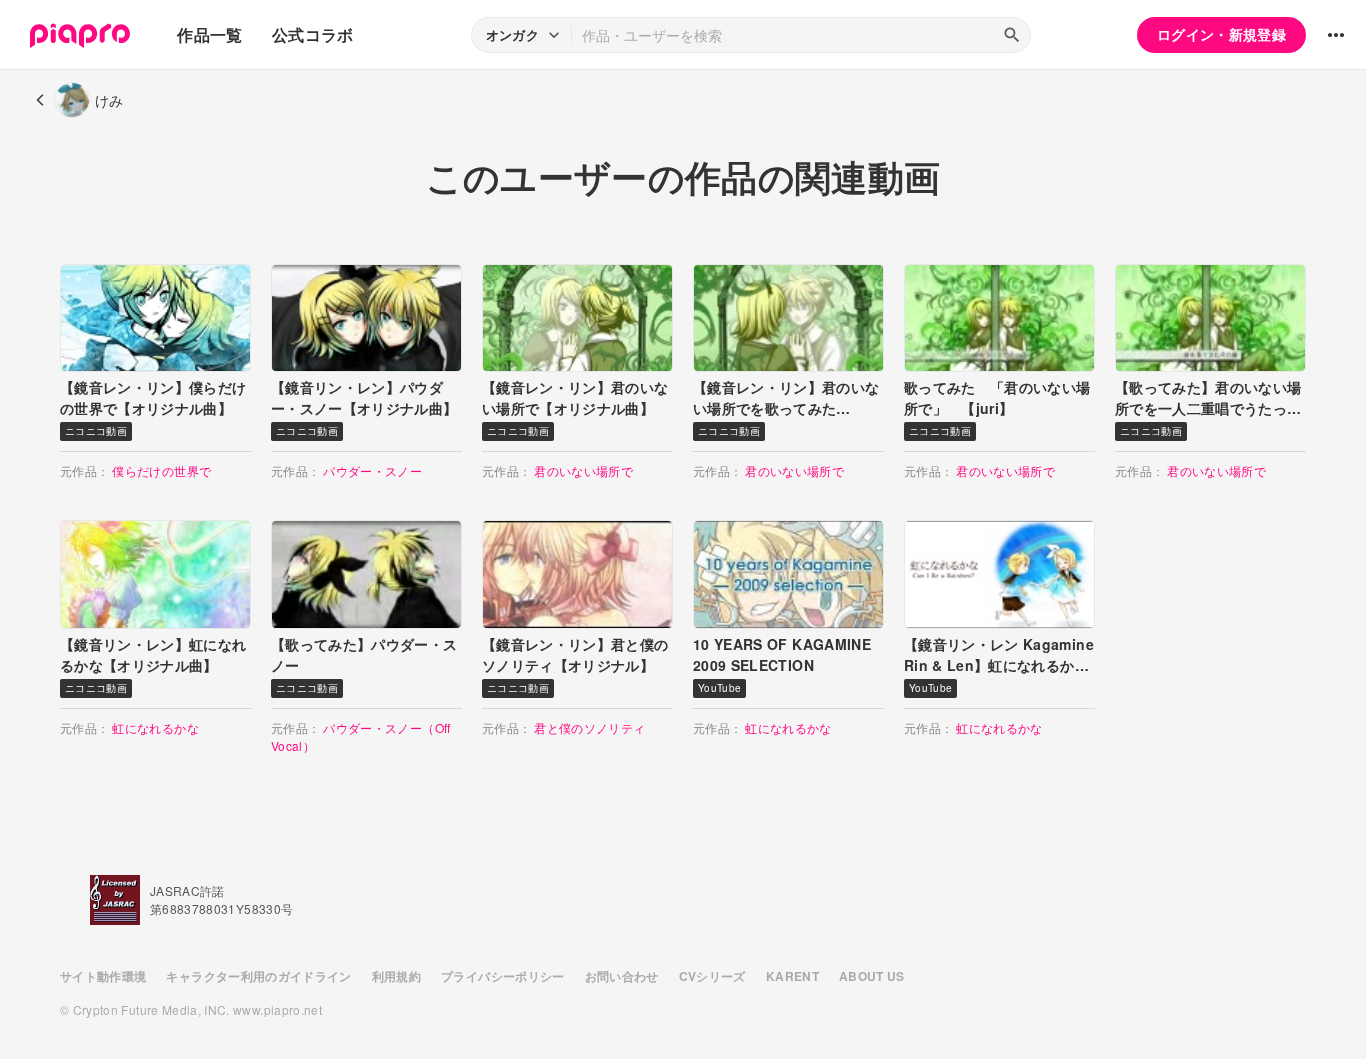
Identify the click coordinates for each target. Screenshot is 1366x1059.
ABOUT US (872, 976)
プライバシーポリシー (503, 976)
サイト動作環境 (103, 976)
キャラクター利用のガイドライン (258, 976)
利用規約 (396, 976)
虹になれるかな (155, 727)
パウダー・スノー (372, 470)
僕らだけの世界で (161, 470)
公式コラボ (313, 34)
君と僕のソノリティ (589, 727)
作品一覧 (209, 34)
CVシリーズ (712, 976)
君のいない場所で (583, 470)
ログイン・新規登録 (1221, 34)
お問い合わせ (622, 976)
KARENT (792, 976)
